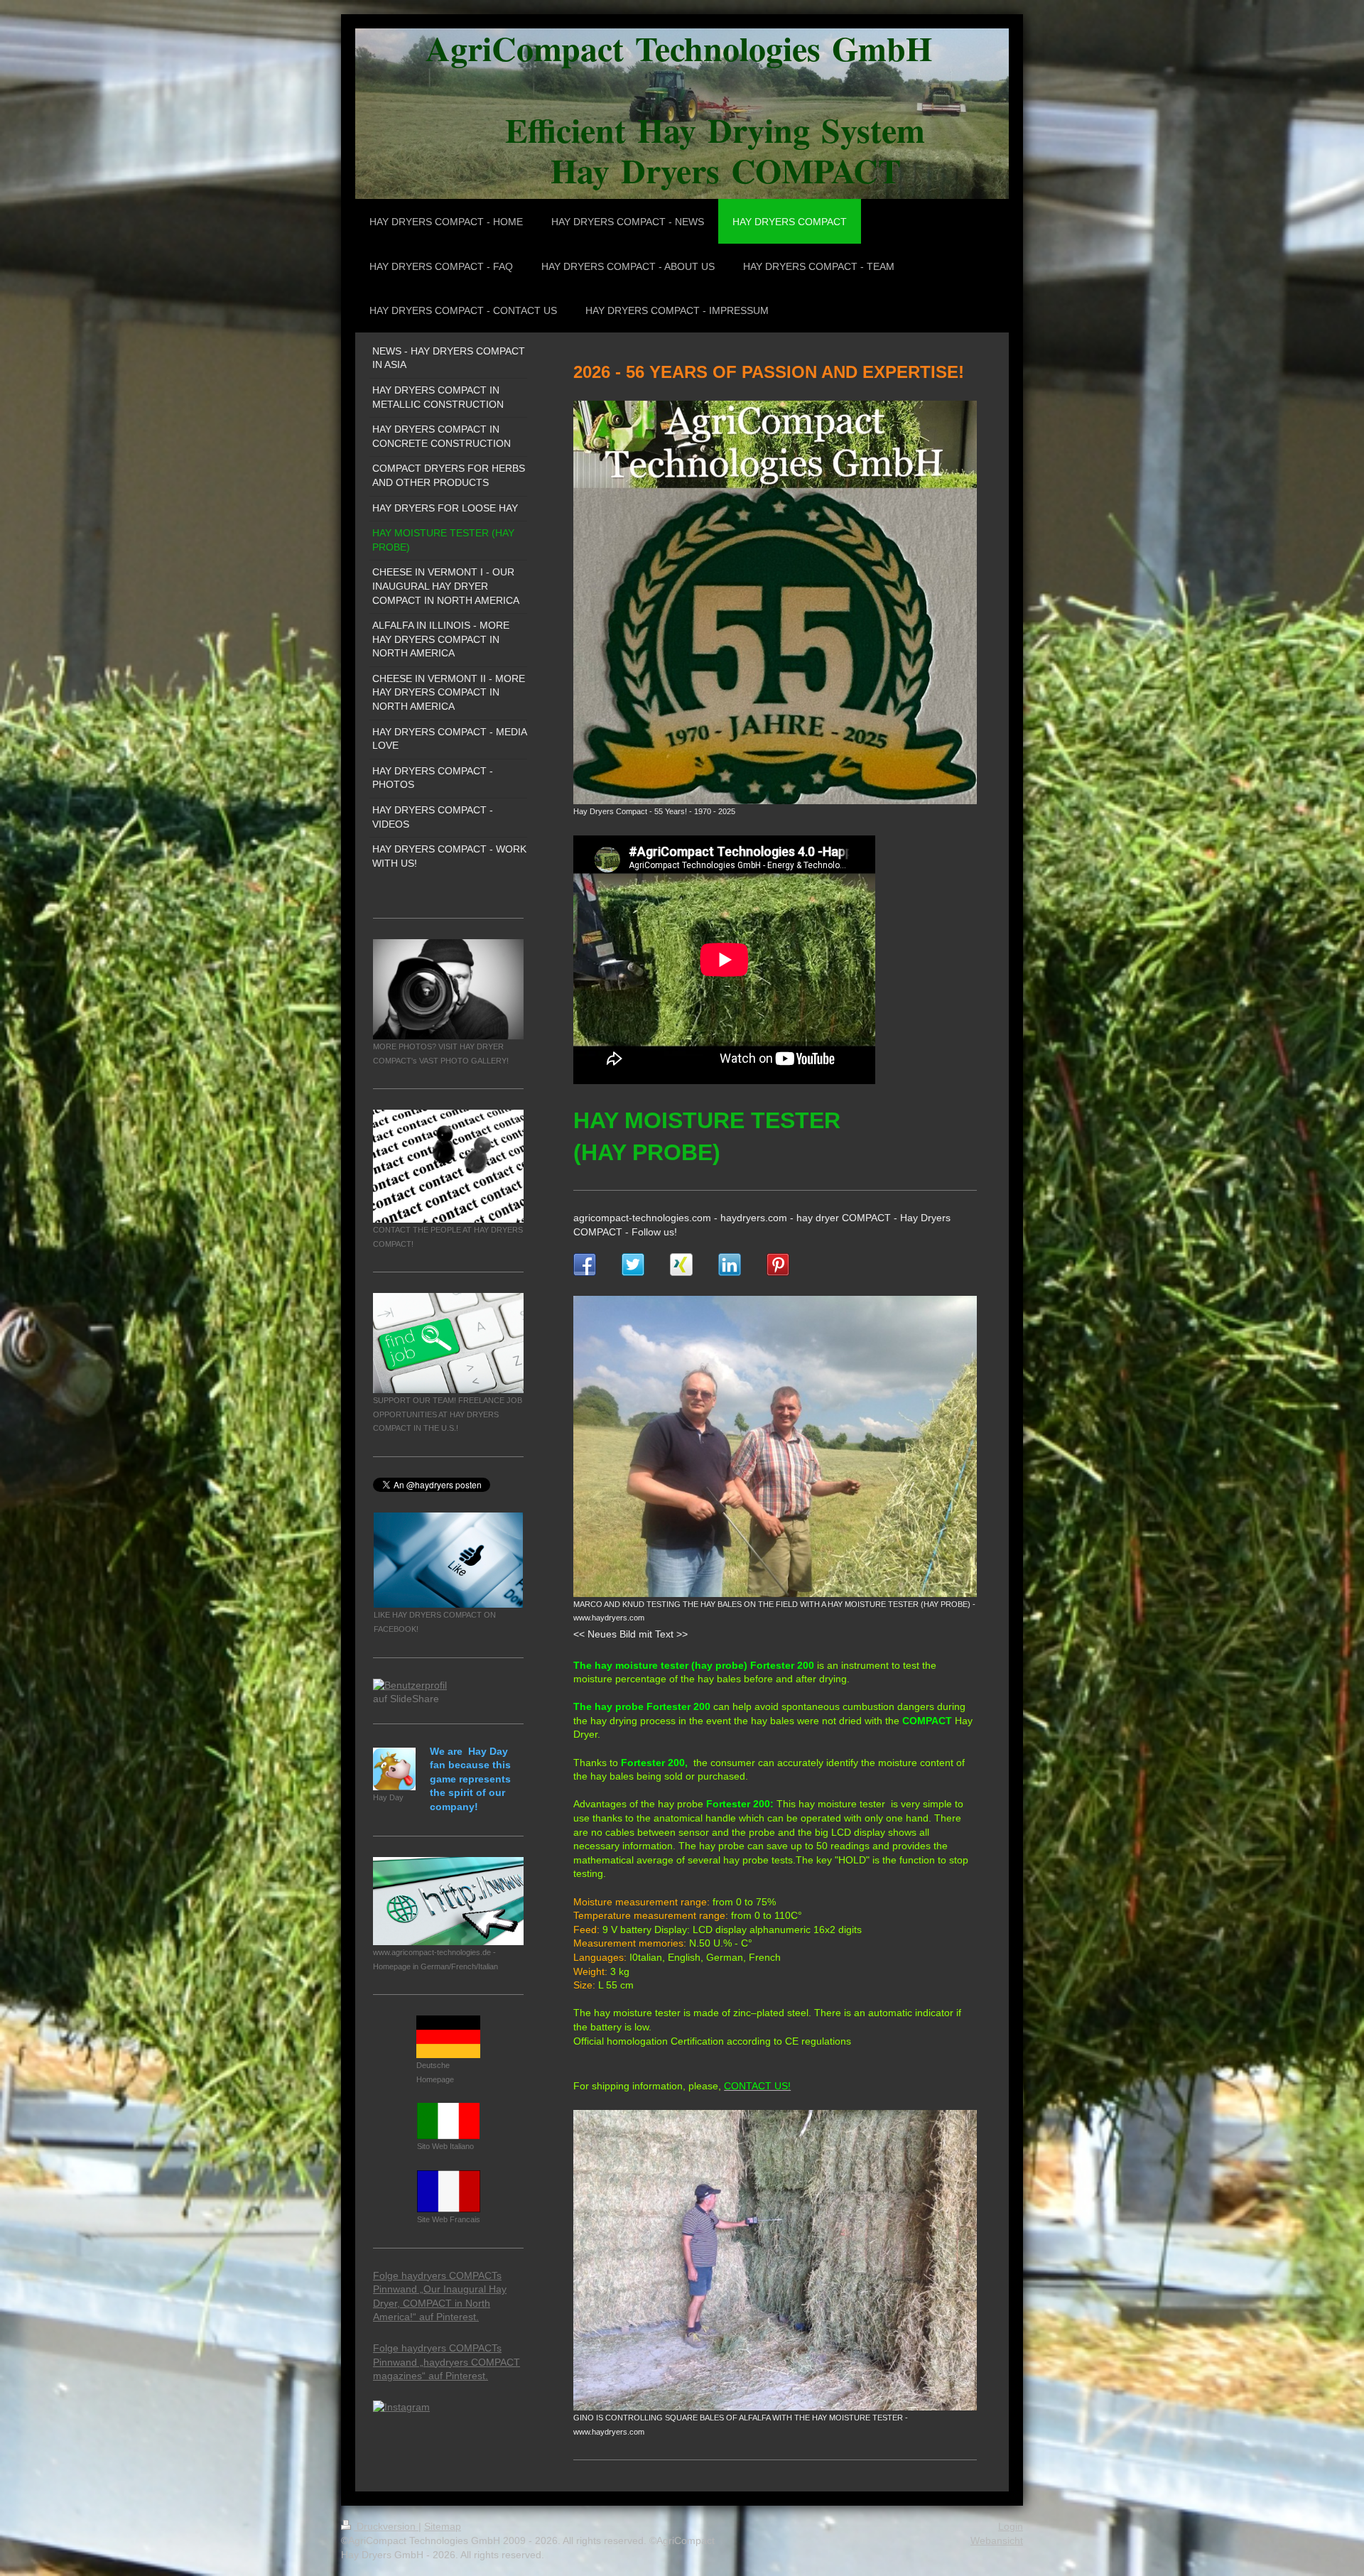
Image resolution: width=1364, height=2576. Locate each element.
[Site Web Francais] (449, 2191)
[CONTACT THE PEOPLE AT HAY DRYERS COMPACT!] (448, 1166)
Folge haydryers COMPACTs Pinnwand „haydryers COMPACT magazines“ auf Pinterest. (446, 2362)
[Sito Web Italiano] (448, 2121)
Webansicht (997, 2540)
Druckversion (386, 2526)
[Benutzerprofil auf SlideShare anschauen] (416, 1690)
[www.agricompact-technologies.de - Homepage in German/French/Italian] (448, 1901)
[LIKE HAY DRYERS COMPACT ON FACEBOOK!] (448, 1560)
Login (1011, 2526)
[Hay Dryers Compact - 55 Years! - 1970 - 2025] (775, 602)
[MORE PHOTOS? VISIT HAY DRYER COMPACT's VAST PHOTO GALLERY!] (448, 989)
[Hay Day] (394, 1769)
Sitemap (443, 2526)
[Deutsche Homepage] (448, 2037)
